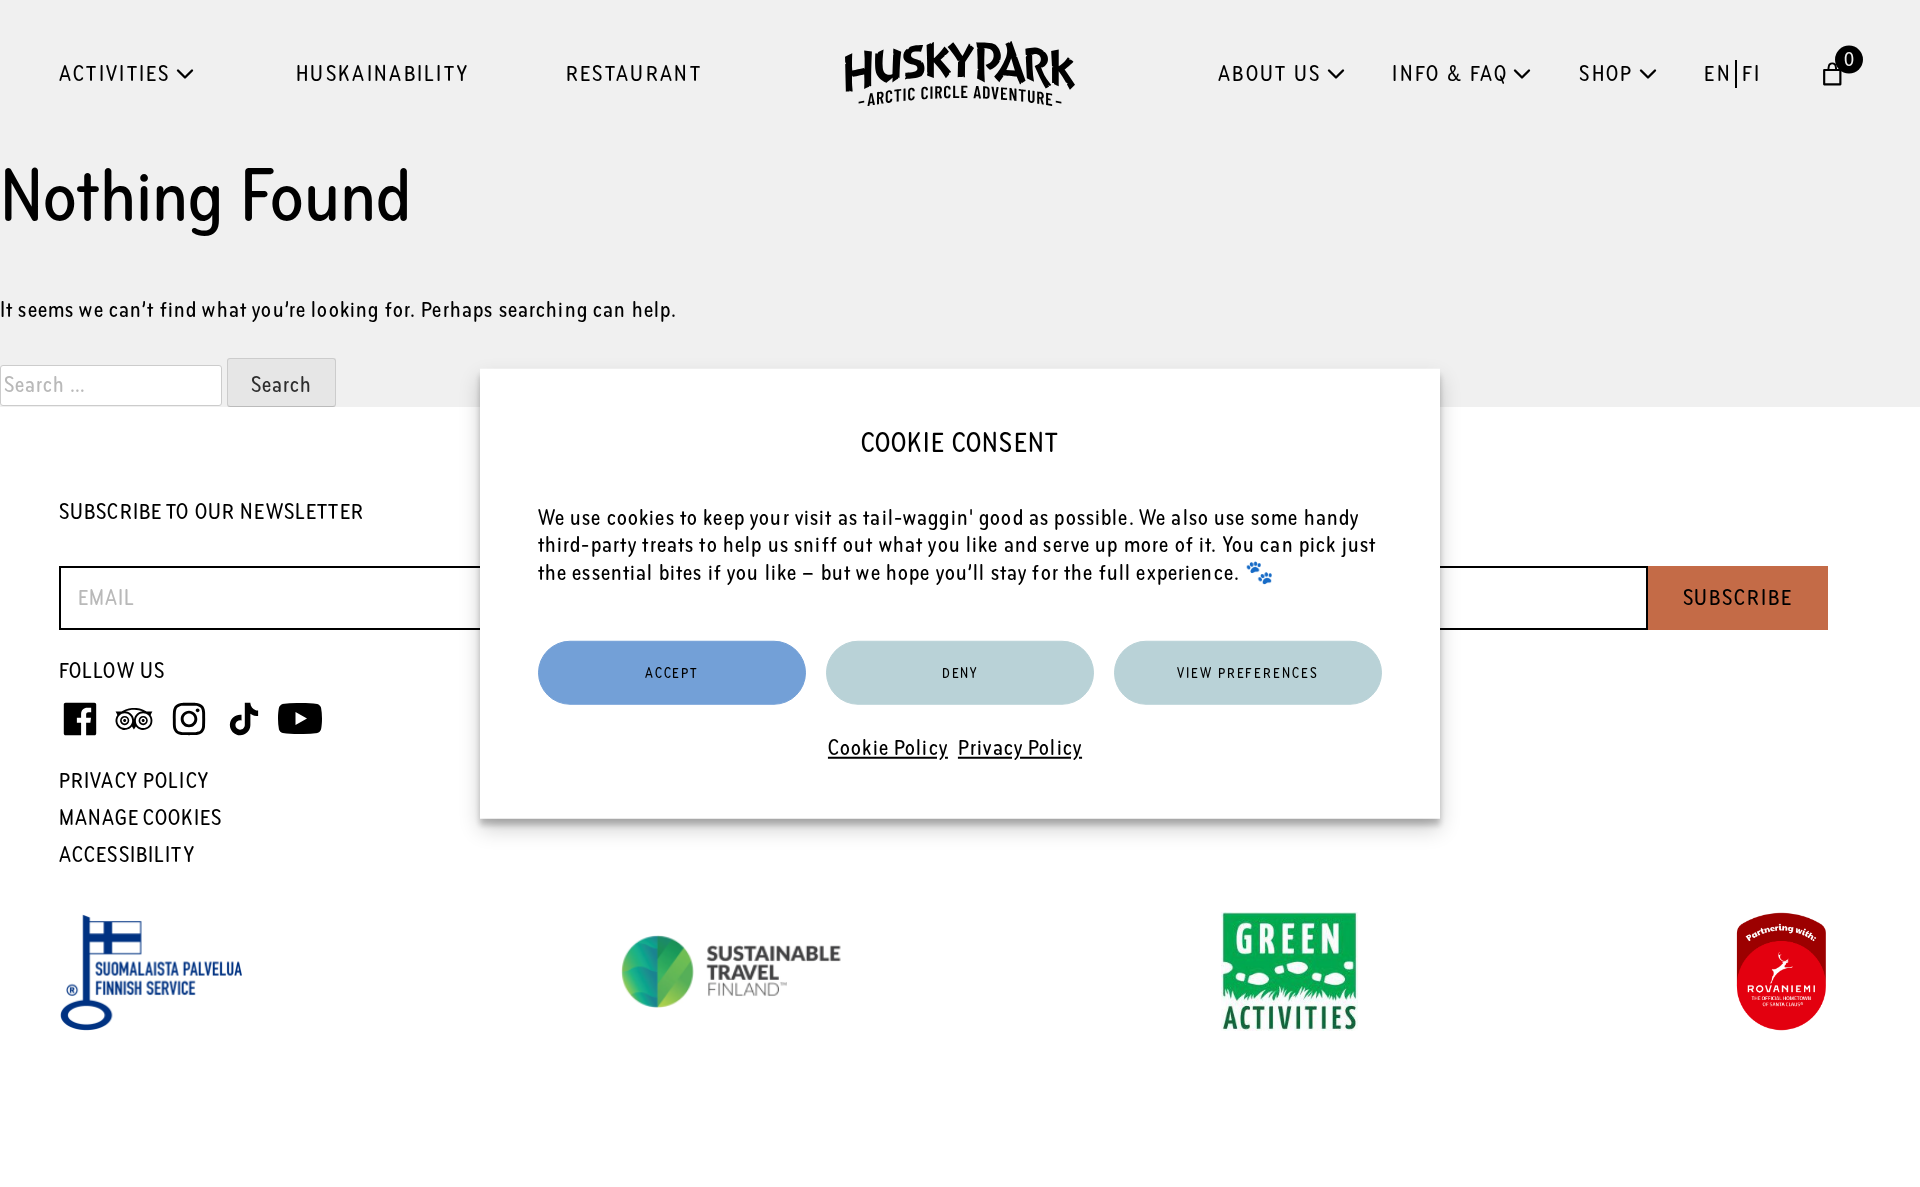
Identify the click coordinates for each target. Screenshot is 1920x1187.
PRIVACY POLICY (134, 780)
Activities (115, 73)
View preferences (1248, 673)
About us (1269, 73)
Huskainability (382, 73)
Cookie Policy (888, 747)
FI (1752, 73)
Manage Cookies (140, 817)
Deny (960, 673)
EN (1718, 73)
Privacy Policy (1020, 747)
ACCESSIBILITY (127, 854)
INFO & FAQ (1450, 73)
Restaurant (634, 73)
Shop (1606, 73)
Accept (672, 673)
